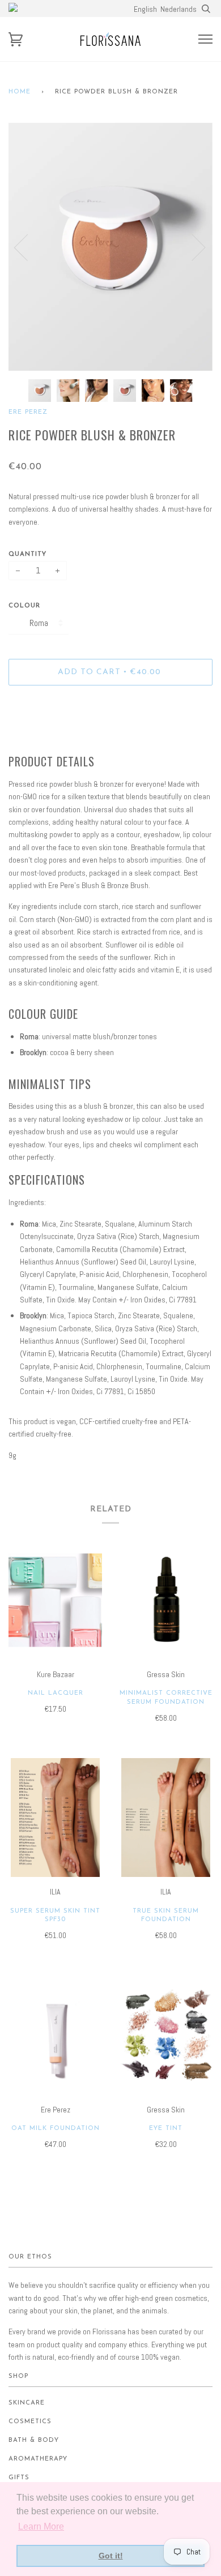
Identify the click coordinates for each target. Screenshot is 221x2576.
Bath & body (34, 2440)
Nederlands (178, 9)
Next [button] (192, 247)
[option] (110, 247)
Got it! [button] (111, 2556)
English (145, 9)
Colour (24, 606)
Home (20, 92)
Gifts (19, 2478)
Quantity (27, 554)
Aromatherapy (38, 2459)
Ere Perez (28, 412)
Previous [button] (28, 247)
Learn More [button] (41, 2526)
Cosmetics (30, 2422)
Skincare (27, 2403)
